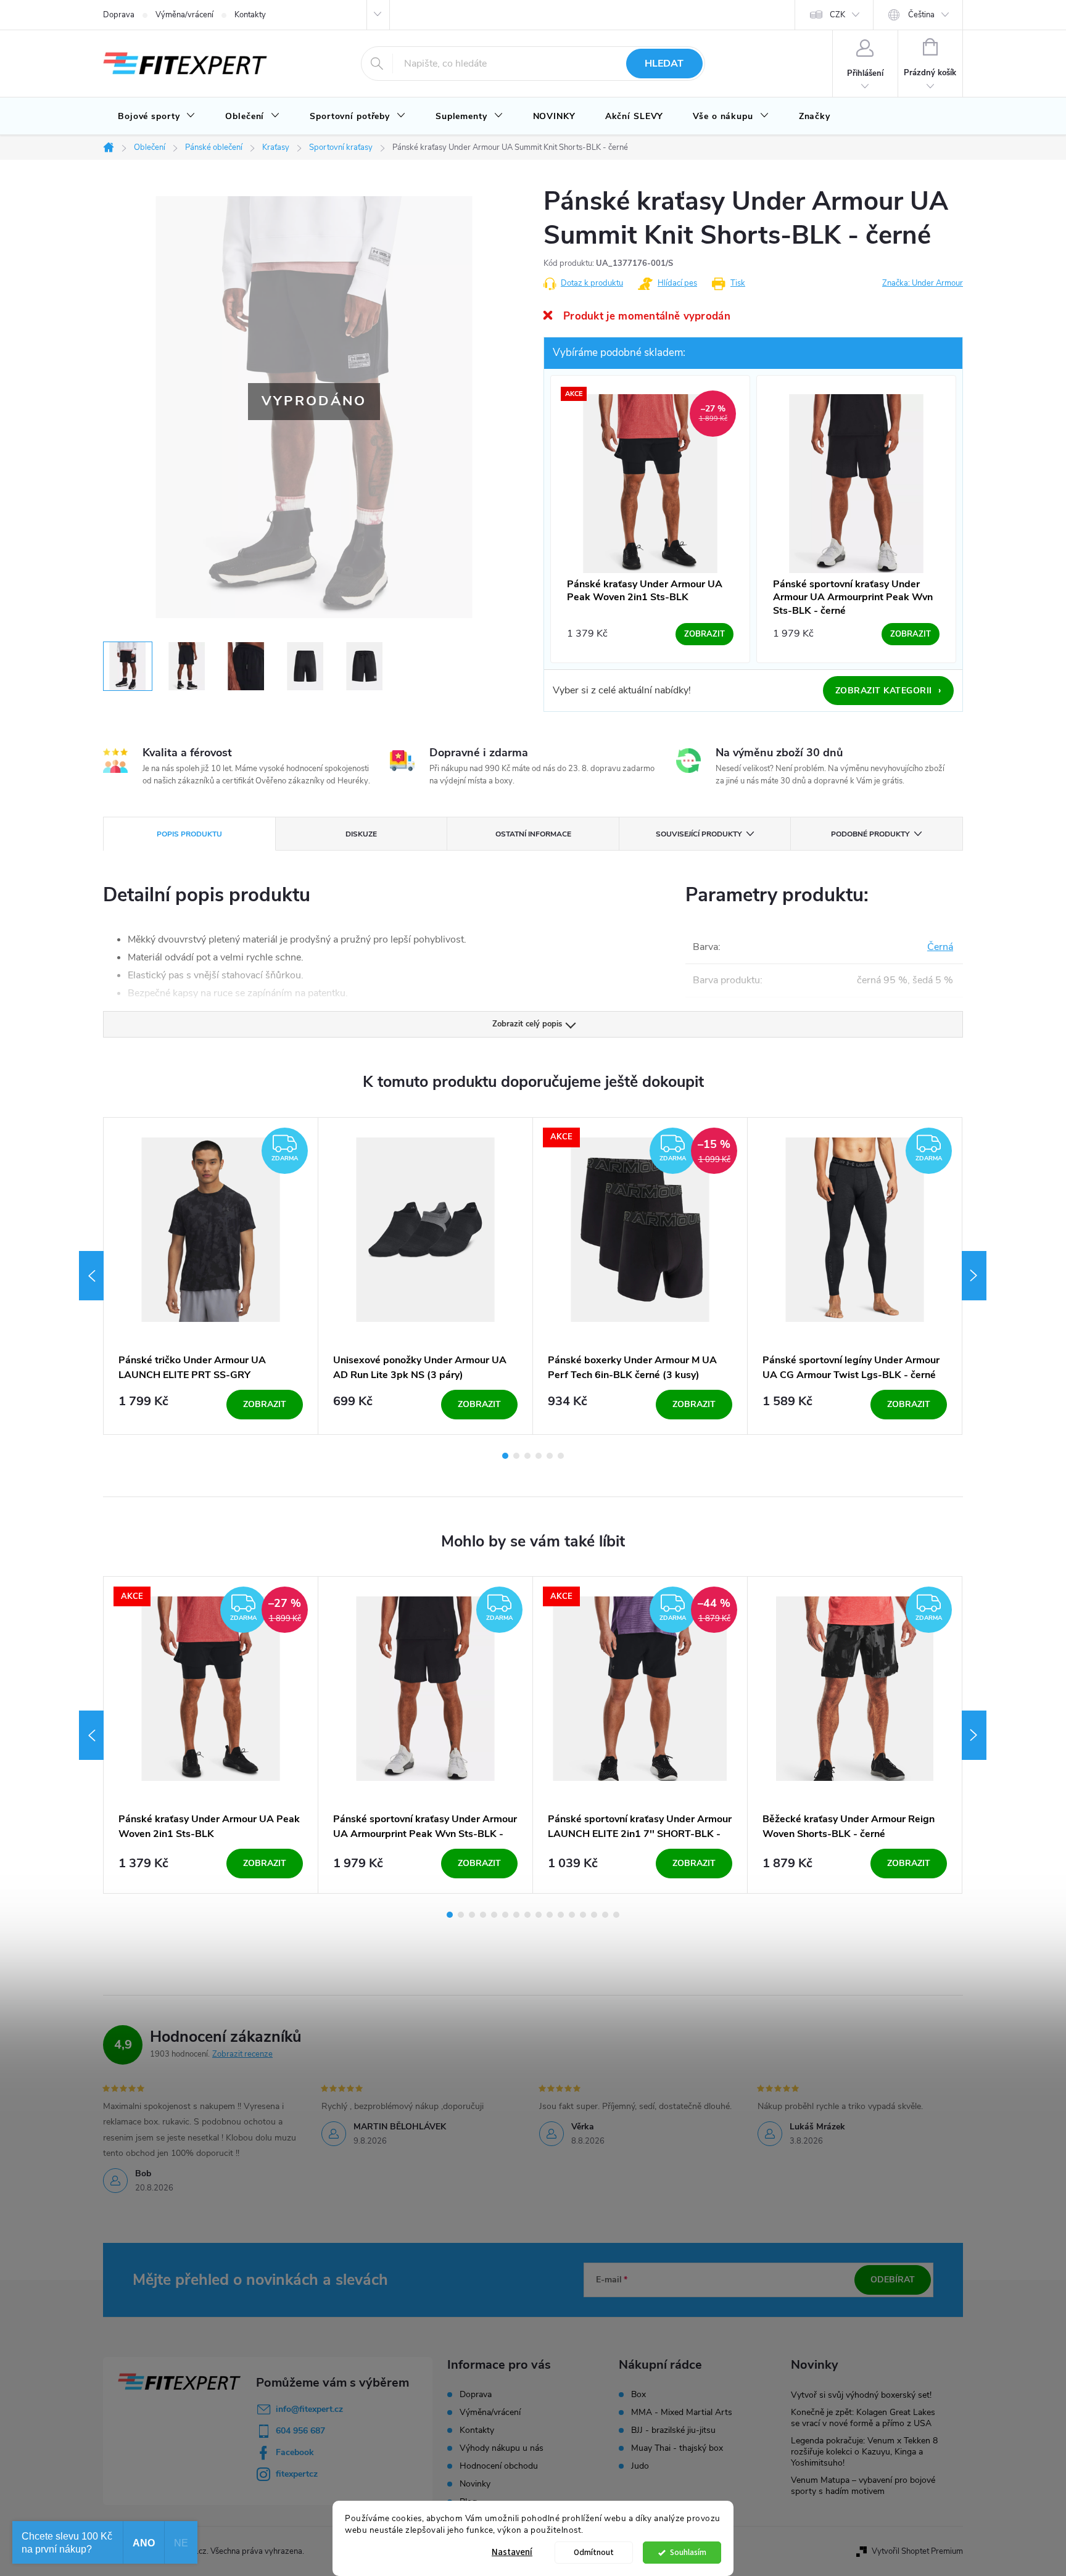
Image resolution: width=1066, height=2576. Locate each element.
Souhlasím (688, 2552)
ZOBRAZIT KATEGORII (889, 690)
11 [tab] (561, 1915)
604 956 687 (300, 2431)
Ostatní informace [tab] (533, 834)
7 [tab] (516, 1915)
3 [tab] (527, 1456)
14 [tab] (594, 1915)
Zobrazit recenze (242, 2054)
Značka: (923, 283)
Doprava (119, 15)
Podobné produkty (870, 834)
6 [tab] (561, 1456)
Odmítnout (594, 2552)
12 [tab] (572, 1915)
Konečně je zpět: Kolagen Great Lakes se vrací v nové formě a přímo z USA (863, 2418)
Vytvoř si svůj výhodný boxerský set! (861, 2395)
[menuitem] (157, 117)
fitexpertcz (297, 2474)
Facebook (295, 2452)
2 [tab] (516, 1456)
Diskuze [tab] (361, 834)
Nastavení (512, 2552)
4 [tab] (539, 1456)
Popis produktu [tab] (189, 834)
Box (638, 2395)
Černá (940, 947)
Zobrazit (265, 1404)
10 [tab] (550, 1915)
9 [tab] (539, 1915)
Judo (640, 2466)
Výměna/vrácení (184, 15)
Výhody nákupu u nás (502, 2448)
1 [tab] (505, 1456)
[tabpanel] (211, 1276)
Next (974, 1276)
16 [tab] (616, 1915)
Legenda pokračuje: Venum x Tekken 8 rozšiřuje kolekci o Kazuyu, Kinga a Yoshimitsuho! (864, 2452)
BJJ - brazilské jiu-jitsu (673, 2430)
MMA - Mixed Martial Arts (682, 2413)
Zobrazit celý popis (527, 1024)
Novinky (475, 2484)
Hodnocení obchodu (499, 2466)
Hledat (664, 64)
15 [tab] (605, 1915)
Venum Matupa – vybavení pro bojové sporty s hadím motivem (863, 2486)
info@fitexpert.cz (309, 2409)
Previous (91, 1276)
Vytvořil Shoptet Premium (917, 2551)
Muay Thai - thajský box (677, 2448)
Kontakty (250, 15)
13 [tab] (583, 1915)
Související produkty (699, 834)
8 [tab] (527, 1915)
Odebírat (893, 2280)
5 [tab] (550, 1456)
